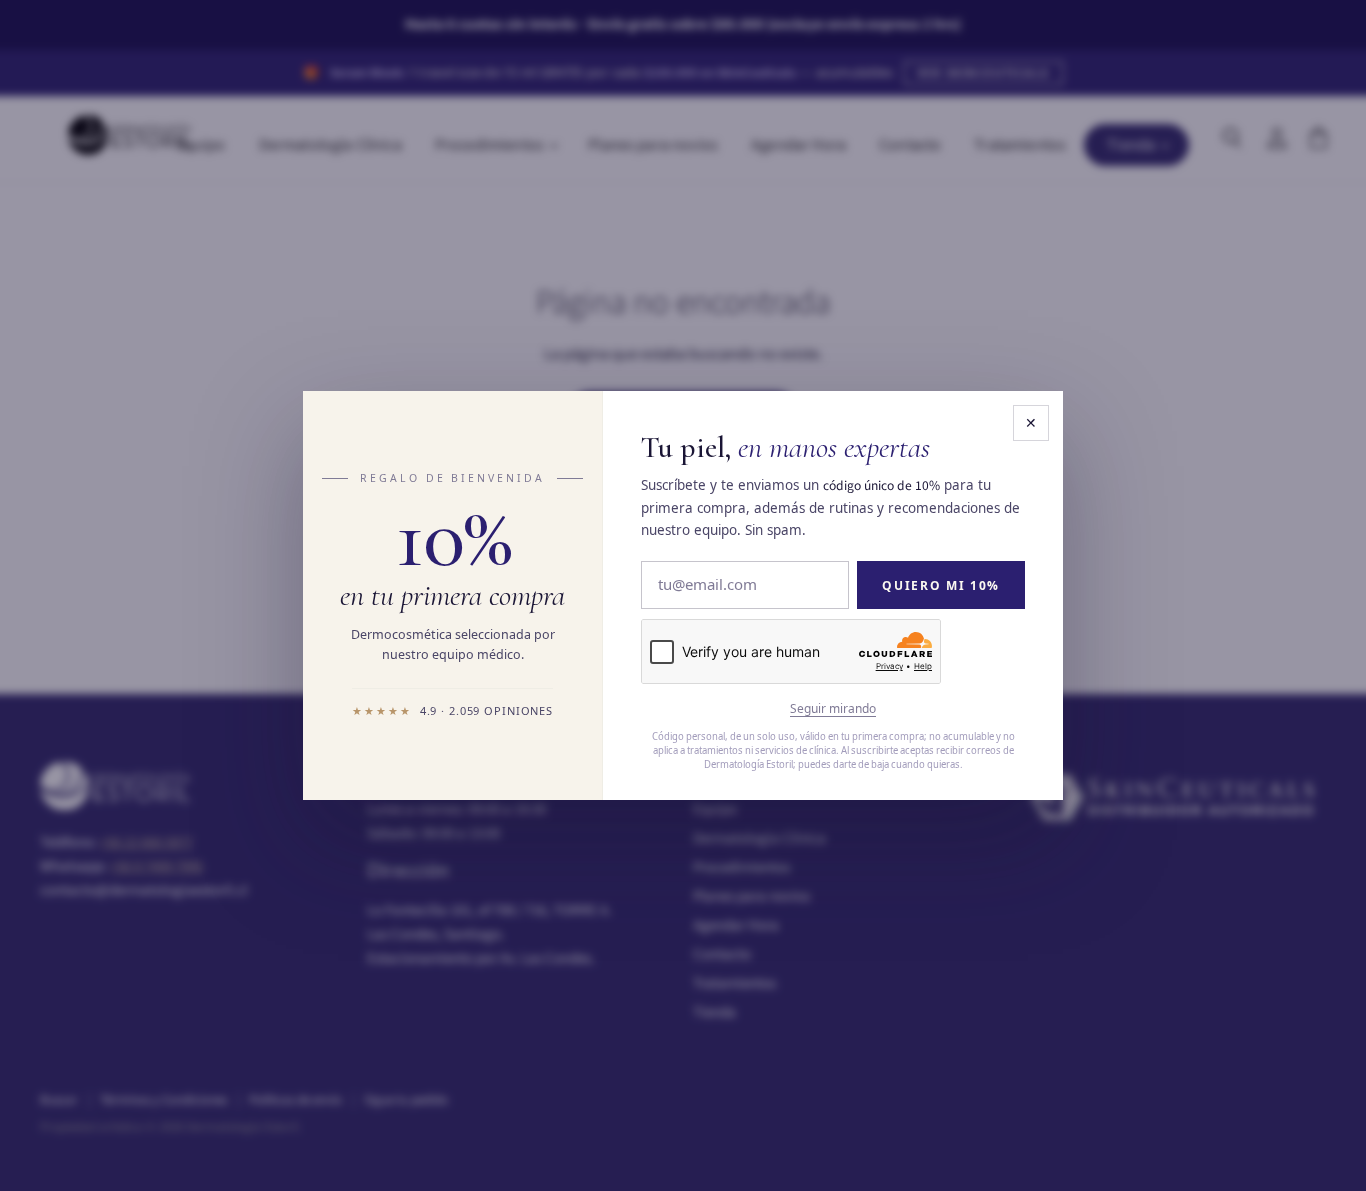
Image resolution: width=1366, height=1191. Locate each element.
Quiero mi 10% (941, 585)
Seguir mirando (833, 709)
